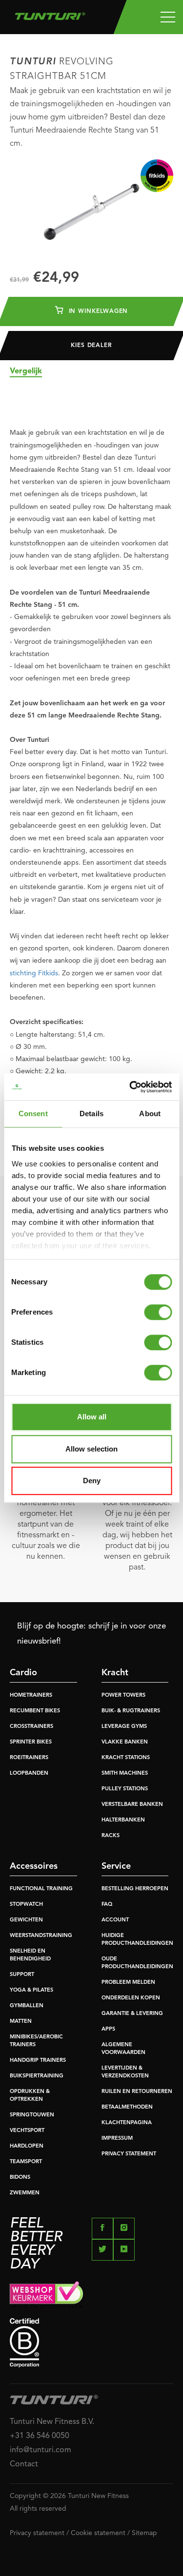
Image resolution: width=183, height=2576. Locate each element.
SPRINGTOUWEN (32, 2115)
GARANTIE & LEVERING (132, 2014)
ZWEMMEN (25, 2193)
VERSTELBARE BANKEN (132, 1805)
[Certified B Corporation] (91, 2343)
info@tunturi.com (41, 2450)
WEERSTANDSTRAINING (41, 1936)
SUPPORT (22, 1975)
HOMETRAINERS (31, 1695)
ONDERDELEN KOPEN (131, 1998)
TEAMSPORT (26, 2162)
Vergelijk (26, 371)
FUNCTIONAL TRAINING (41, 1889)
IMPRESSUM (117, 2139)
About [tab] (150, 1114)
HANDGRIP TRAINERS (38, 2061)
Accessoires (34, 1866)
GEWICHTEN (26, 1920)
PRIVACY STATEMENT (129, 2154)
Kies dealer (91, 346)
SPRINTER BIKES (31, 1742)
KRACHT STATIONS (126, 1758)
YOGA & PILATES (31, 1990)
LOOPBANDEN (29, 1773)
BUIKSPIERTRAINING (37, 2076)
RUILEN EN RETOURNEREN (137, 2092)
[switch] (158, 1312)
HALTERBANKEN (123, 1820)
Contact (24, 2464)
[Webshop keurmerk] (91, 2295)
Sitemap (144, 2533)
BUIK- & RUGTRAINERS (131, 1711)
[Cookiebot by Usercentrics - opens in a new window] (130, 1087)
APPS (108, 2029)
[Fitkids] (157, 176)
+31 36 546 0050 (40, 2436)
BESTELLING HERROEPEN (135, 1889)
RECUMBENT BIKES (35, 1711)
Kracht (115, 1673)
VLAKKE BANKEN (125, 1742)
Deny (92, 1481)
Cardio (23, 1673)
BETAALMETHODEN (127, 2107)
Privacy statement (37, 2533)
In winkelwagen (97, 311)
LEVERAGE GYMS (124, 1727)
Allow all (92, 1417)
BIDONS (20, 2178)
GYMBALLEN (27, 2006)
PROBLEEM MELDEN (128, 1983)
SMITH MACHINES (125, 1773)
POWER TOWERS (123, 1695)
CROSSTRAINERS (31, 1727)
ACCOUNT (115, 1920)
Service (116, 1866)
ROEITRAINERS (29, 1758)
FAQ (107, 1905)
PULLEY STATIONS (125, 1789)
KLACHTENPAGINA (127, 2123)
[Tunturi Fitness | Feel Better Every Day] (50, 14)
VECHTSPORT (27, 2131)
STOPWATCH (26, 1905)
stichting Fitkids (34, 973)
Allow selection (91, 1449)
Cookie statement (98, 2533)
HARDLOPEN (27, 2146)
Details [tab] (91, 1114)
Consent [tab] (33, 1114)
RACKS (111, 1836)
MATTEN (21, 2022)
